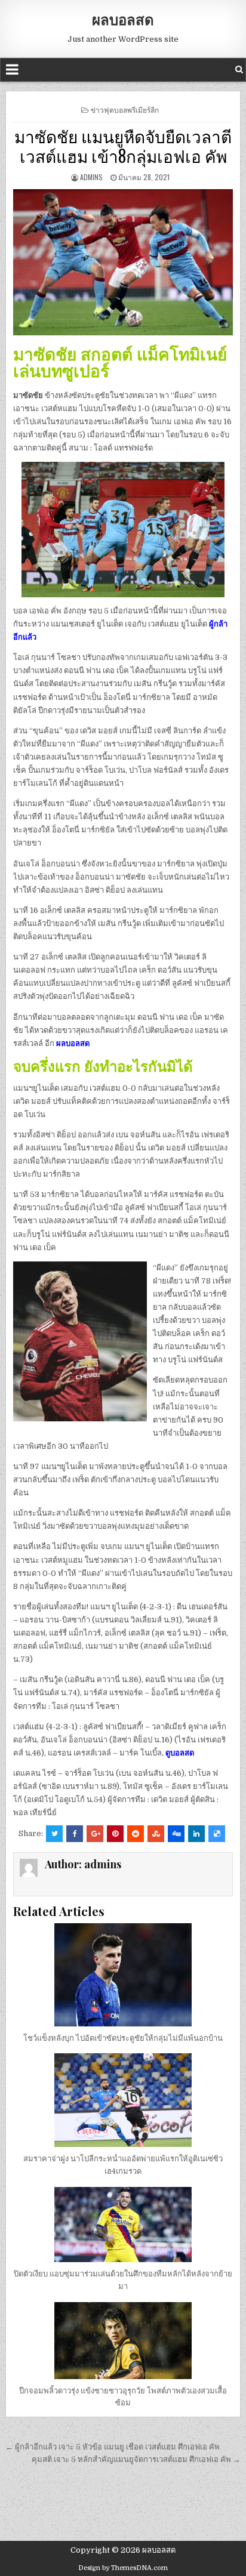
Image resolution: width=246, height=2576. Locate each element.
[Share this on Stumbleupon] (156, 1834)
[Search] (239, 70)
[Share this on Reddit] (136, 1834)
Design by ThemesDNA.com (123, 2568)
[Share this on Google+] (95, 1834)
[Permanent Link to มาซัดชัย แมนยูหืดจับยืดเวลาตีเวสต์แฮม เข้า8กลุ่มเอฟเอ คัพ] (123, 262)
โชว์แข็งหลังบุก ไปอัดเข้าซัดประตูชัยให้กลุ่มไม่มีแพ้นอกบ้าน (123, 2038)
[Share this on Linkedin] (196, 1834)
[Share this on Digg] (176, 1834)
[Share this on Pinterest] (115, 1834)
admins (91, 177)
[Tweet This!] (54, 1834)
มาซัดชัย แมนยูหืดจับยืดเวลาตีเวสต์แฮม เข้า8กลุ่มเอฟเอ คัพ (123, 146)
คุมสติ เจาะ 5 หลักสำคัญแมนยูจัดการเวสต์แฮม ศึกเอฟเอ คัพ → (136, 2459)
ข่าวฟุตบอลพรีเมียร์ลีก (125, 109)
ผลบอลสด (123, 19)
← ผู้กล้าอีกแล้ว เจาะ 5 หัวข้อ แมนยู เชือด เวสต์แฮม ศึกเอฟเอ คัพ (113, 2447)
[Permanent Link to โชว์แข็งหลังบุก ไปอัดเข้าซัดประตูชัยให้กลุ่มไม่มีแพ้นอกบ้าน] (123, 1975)
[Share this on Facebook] (75, 1834)
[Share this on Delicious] (217, 1834)
